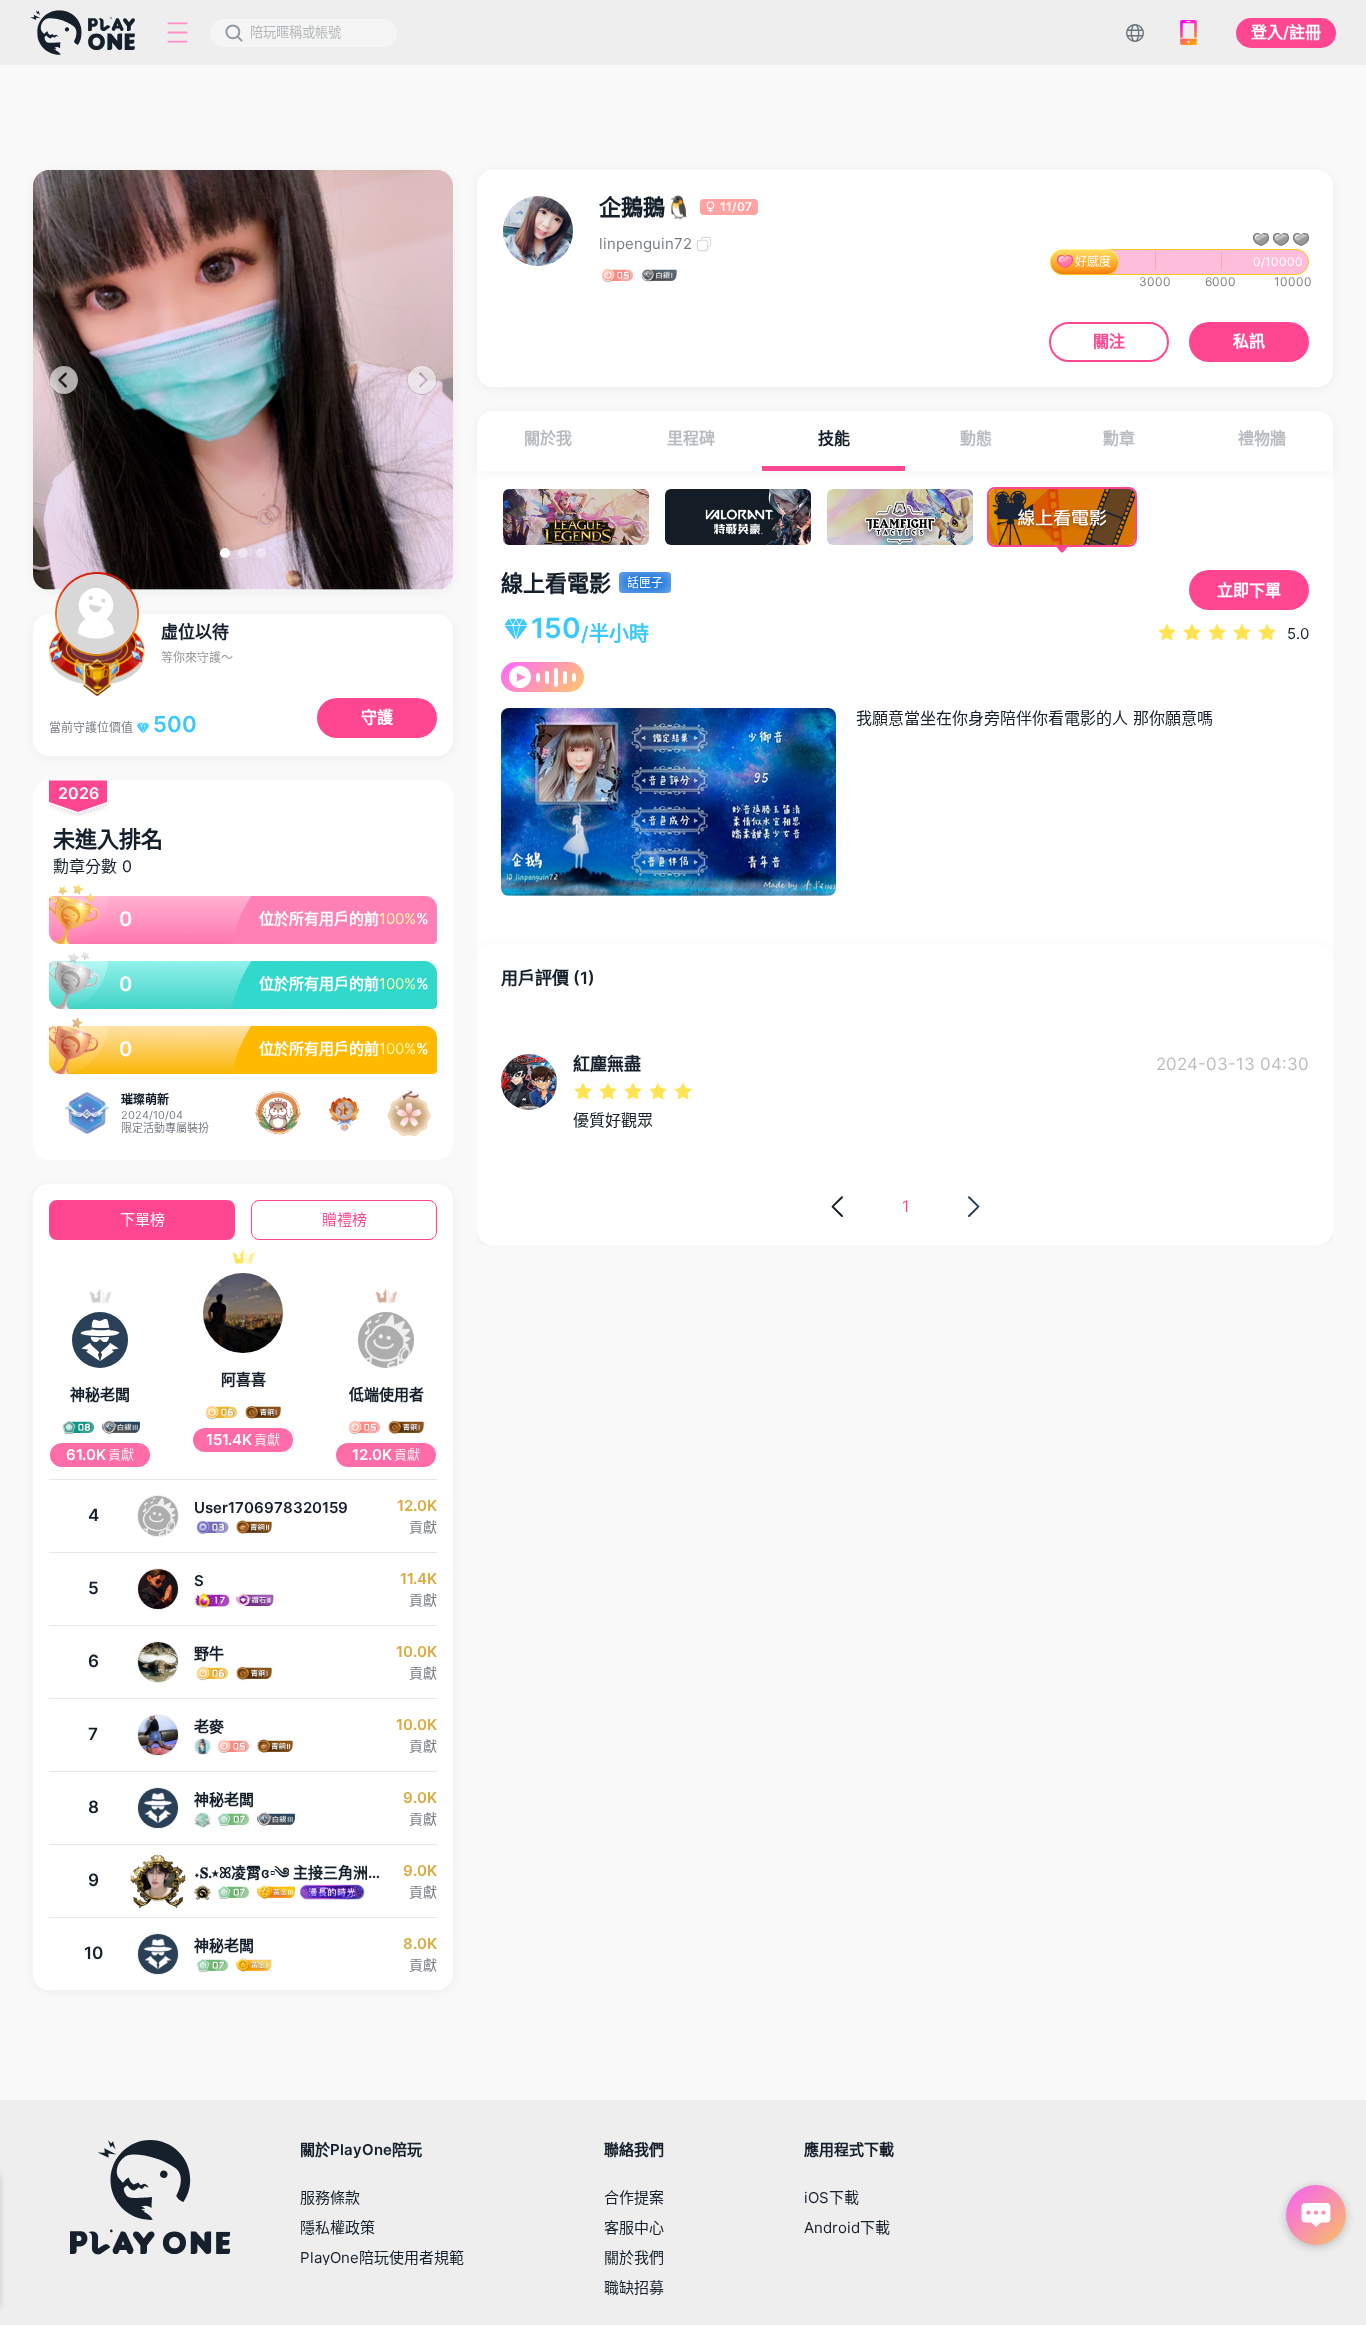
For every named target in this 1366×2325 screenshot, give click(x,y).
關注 (1109, 341)
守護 (377, 717)
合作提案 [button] (634, 2197)
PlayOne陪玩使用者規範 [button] (382, 2257)
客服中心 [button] (634, 2227)
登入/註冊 (1286, 32)
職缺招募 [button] (634, 2287)
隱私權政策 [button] (337, 2227)
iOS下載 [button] (831, 2197)
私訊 (1249, 341)
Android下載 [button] (847, 2227)
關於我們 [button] (634, 2257)
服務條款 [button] (330, 2197)
